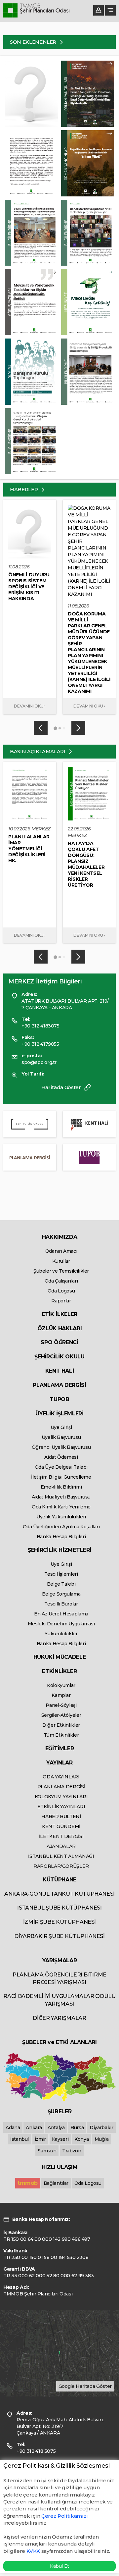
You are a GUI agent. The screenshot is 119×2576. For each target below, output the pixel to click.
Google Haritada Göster (85, 2386)
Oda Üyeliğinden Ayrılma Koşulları (61, 1527)
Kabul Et (59, 2566)
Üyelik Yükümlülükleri (61, 1517)
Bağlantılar (56, 2183)
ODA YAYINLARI (61, 1777)
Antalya (56, 2128)
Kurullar (61, 1261)
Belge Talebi (61, 1584)
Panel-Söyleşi (61, 1705)
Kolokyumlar (61, 1685)
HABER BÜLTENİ (61, 1816)
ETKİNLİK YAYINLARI (61, 1807)
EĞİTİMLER (60, 1748)
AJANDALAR (61, 1846)
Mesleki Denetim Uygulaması (61, 1624)
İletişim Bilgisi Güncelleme (61, 1477)
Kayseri (60, 2139)
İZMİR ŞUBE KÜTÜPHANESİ (59, 1922)
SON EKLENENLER (34, 42)
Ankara (34, 2128)
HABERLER (24, 489)
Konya (81, 2139)
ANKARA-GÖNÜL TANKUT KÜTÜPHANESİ (59, 1894)
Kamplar (61, 1695)
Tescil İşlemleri (61, 1574)
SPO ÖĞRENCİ (59, 1342)
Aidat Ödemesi (61, 1457)
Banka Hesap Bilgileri (61, 1537)
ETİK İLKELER (59, 1314)
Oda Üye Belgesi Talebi (61, 1467)
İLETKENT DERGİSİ (61, 1836)
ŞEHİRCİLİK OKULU (59, 1357)
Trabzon (72, 2151)
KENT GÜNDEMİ (61, 1826)
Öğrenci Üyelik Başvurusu (61, 1447)
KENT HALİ (60, 1371)
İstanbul (20, 2139)
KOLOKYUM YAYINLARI (61, 1797)
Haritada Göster (62, 1087)
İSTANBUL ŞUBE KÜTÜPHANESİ (59, 1908)
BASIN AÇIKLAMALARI (38, 751)
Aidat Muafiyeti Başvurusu (61, 1497)
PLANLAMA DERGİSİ (59, 1385)
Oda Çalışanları (61, 1281)
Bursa (77, 2128)
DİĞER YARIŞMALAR (59, 2018)
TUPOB (59, 1399)
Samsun (47, 2151)
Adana (13, 2128)
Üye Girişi (61, 1427)
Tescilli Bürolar (61, 1604)
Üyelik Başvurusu (61, 1437)
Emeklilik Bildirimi (61, 1487)
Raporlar (61, 1301)
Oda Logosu (61, 1291)
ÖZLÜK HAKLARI (59, 1328)
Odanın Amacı (61, 1251)
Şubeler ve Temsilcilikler (61, 1271)
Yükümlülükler (61, 1634)
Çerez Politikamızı (65, 2516)
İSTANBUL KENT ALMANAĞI (61, 1856)
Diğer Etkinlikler (61, 1725)
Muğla (102, 2139)
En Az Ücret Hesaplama (61, 1614)
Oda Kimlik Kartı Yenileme (61, 1507)
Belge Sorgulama (61, 1594)
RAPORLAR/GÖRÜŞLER (61, 1866)
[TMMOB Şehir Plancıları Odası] (36, 11)
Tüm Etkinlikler (61, 1735)
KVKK (33, 2551)
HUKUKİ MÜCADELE (60, 1657)
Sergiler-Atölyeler (61, 1715)
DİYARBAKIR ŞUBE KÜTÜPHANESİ (59, 1936)
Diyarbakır (101, 2128)
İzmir (40, 2139)
